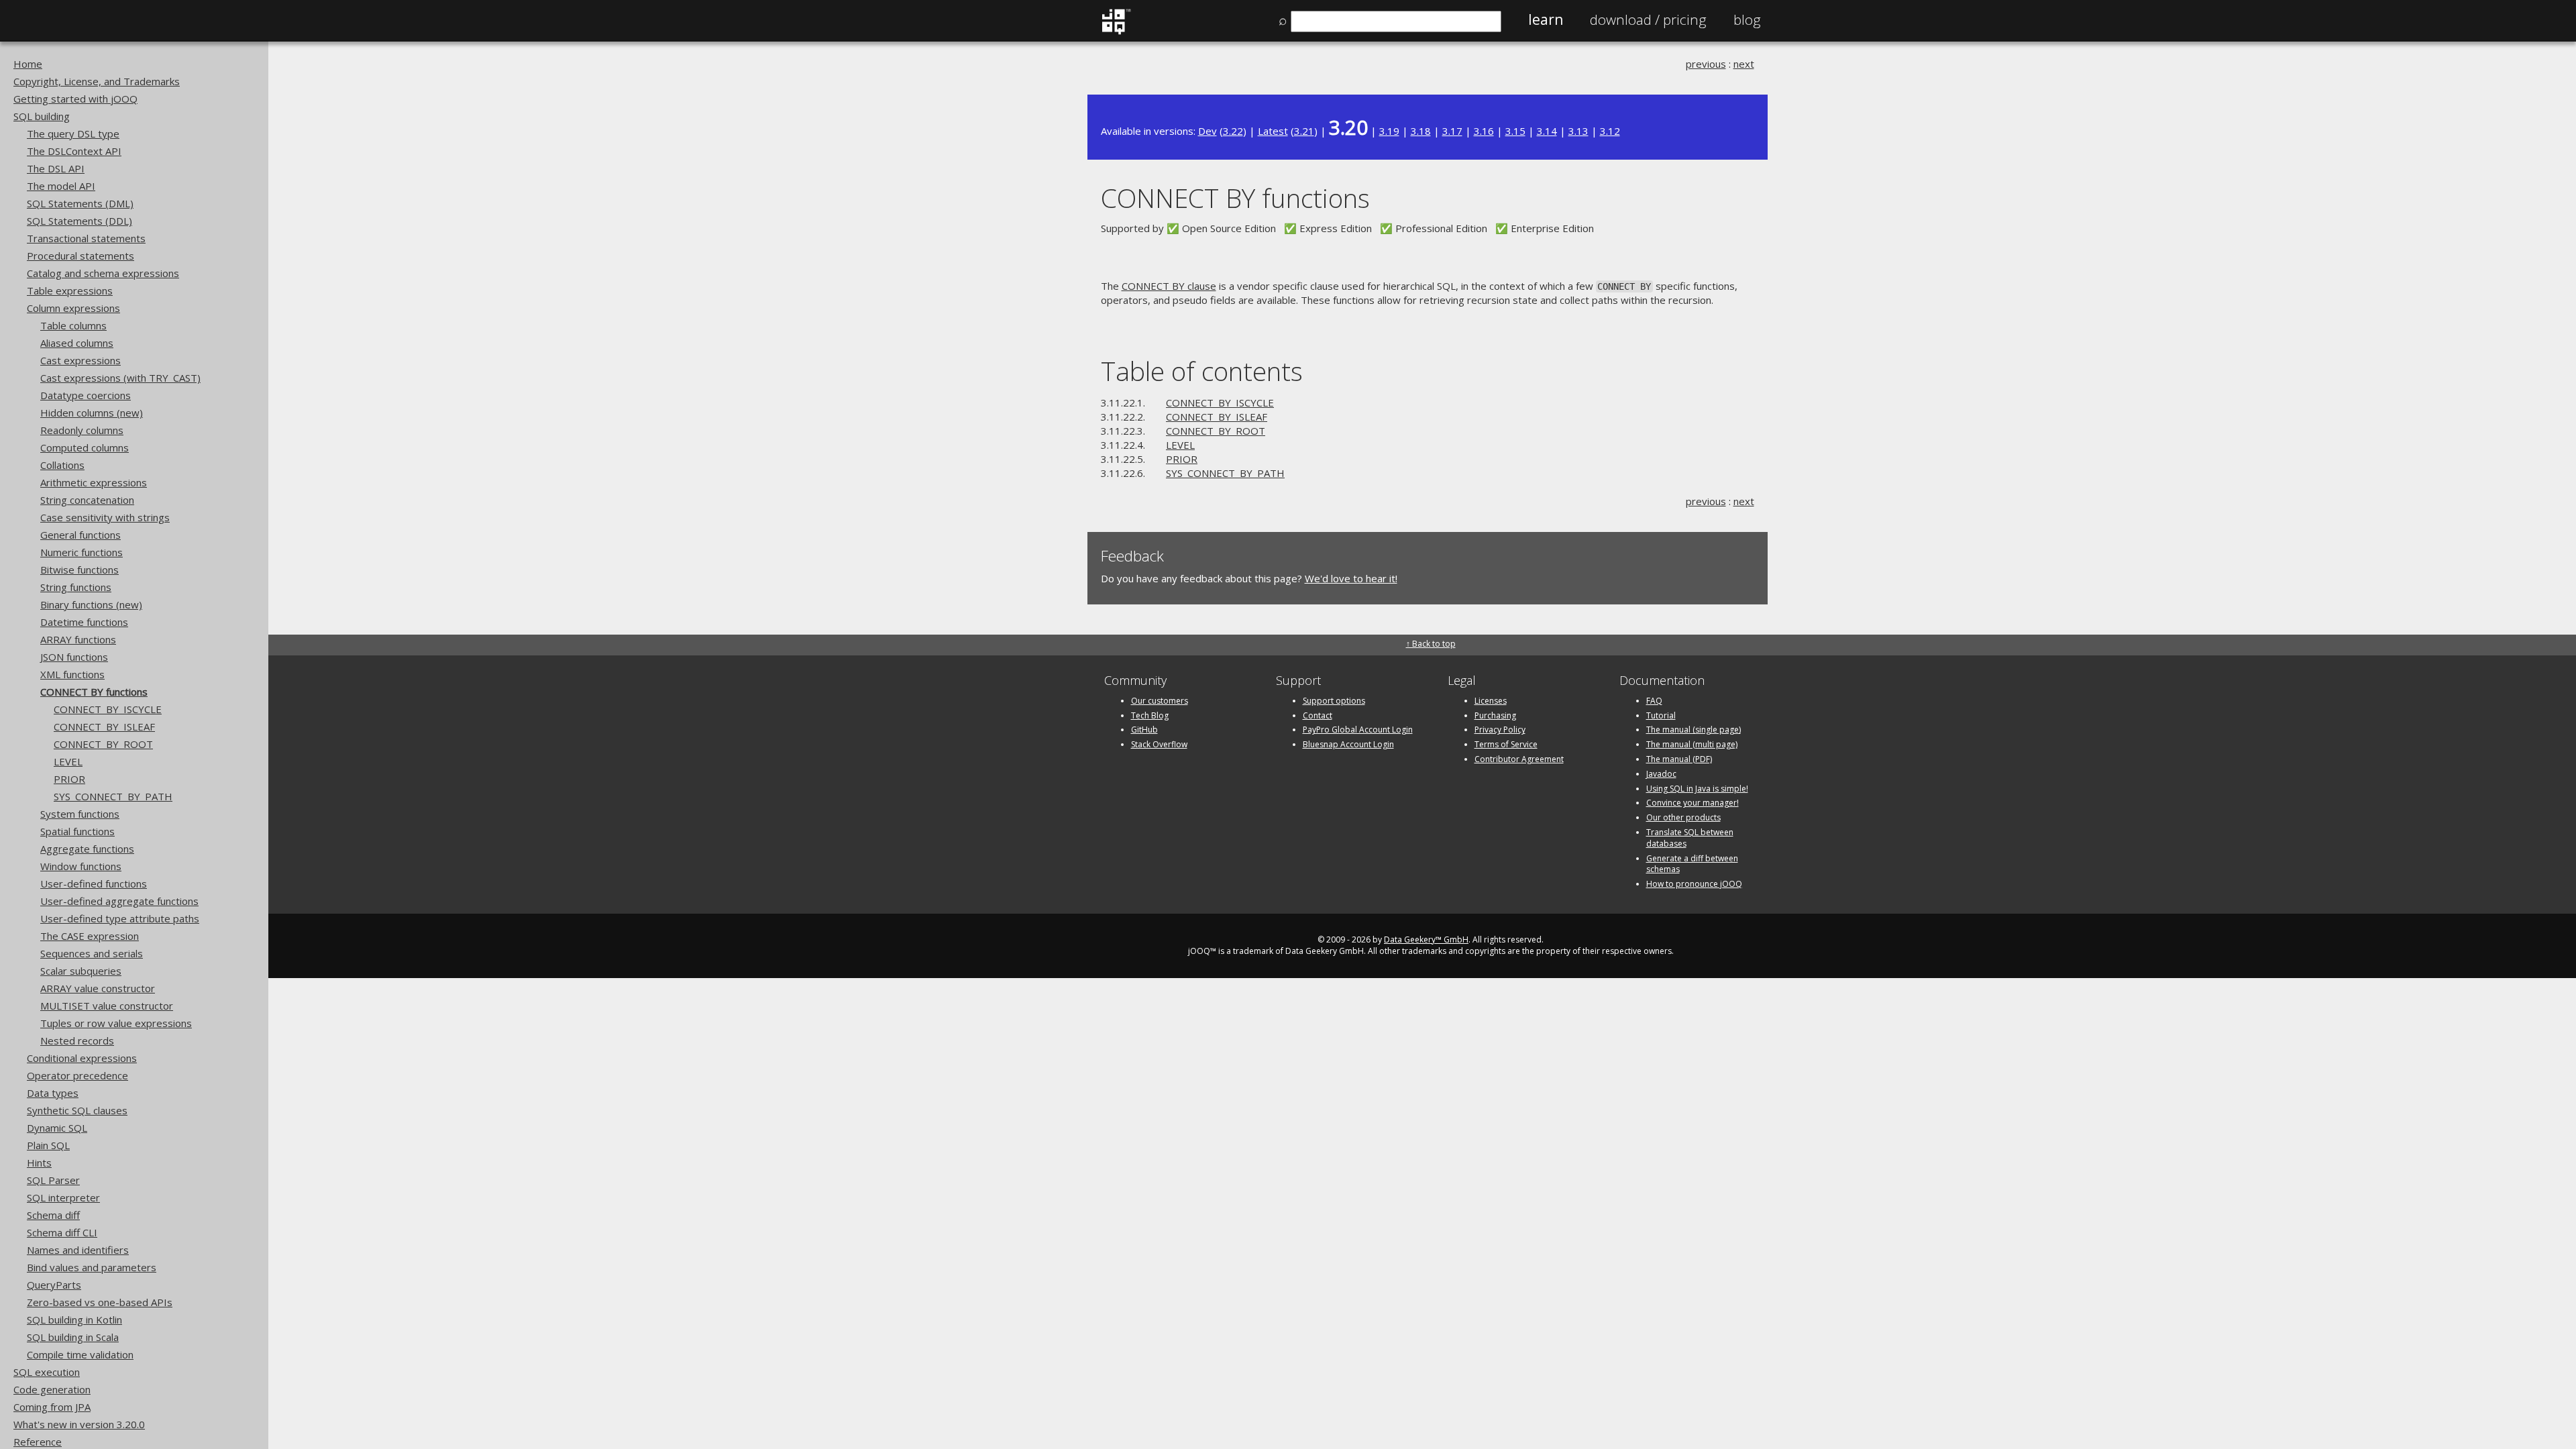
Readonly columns (82, 430)
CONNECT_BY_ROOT (103, 744)
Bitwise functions (79, 570)
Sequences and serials (92, 953)
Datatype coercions (86, 395)
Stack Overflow (1159, 744)
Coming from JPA (52, 1407)
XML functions (72, 674)
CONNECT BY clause (1169, 286)
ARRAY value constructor (98, 988)
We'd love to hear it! (1351, 578)
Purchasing (1495, 715)
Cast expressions (80, 360)
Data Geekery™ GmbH (1426, 940)
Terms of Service (1506, 744)
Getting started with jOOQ (75, 99)
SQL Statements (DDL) (79, 221)
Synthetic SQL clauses (77, 1110)
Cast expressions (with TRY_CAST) (120, 378)
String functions (76, 587)
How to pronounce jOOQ (1694, 884)
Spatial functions (77, 831)
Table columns (73, 325)
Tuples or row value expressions (116, 1023)
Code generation (52, 1389)
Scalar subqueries (81, 971)
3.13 (1578, 131)
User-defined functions (94, 883)
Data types (53, 1093)
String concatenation (87, 500)
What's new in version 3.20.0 (79, 1424)
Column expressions (73, 308)
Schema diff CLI (62, 1232)
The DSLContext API (74, 151)
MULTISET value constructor (107, 1006)
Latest (1273, 131)
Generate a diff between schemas (1692, 864)
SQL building (42, 116)
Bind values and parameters (92, 1267)
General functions (80, 535)
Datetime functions (84, 622)
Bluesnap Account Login (1348, 744)
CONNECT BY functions (94, 692)
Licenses (1491, 701)
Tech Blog (1150, 715)
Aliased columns (77, 343)
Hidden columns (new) (92, 413)
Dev (1207, 131)
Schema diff (53, 1215)
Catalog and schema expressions (103, 273)
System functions (80, 814)
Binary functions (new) (91, 604)
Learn (1546, 19)
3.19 (1389, 131)
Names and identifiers (78, 1250)
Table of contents (1202, 371)
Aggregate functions (87, 849)
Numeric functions (82, 552)
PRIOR (69, 779)
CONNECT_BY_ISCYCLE (108, 709)
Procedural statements (80, 256)
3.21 (1304, 131)
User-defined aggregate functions (119, 901)
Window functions (81, 866)
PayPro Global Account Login (1358, 730)
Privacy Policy (1500, 730)
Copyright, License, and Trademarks (97, 81)
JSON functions (74, 657)
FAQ (1654, 701)
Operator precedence (77, 1075)
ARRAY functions (78, 639)
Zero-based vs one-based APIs (100, 1302)
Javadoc (1661, 774)
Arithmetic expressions (94, 482)
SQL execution (47, 1372)
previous (1706, 64)
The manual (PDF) (1679, 759)
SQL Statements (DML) (80, 203)
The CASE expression (90, 936)
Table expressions (70, 290)
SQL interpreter (63, 1197)
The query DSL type (73, 133)
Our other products (1683, 817)
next (1744, 64)
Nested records (77, 1040)
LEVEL (68, 761)
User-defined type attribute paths (120, 918)
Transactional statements (86, 238)
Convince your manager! (1693, 803)
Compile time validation (80, 1354)
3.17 (1452, 131)
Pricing (1648, 19)
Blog (1747, 19)
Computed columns (85, 447)
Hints (39, 1163)
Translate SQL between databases (1690, 838)
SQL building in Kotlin (74, 1320)
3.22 (1233, 131)
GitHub (1144, 730)
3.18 (1421, 131)
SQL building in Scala (73, 1337)
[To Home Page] (1116, 32)
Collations (62, 465)
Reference (38, 1442)
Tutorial (1661, 715)
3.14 (1547, 131)
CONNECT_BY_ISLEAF (104, 727)
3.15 (1515, 131)
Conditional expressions (82, 1058)
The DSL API (56, 168)
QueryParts (54, 1285)
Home (28, 64)
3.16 (1484, 131)
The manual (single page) (1694, 730)
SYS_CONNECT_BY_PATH (113, 796)
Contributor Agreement (1519, 759)
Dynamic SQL (57, 1128)
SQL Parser (53, 1180)
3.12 (1610, 131)
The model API (61, 186)
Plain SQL (48, 1145)
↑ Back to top (1431, 644)
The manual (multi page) (1692, 744)
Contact (1318, 715)
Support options (1334, 701)
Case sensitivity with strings (105, 517)
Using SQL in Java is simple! (1697, 789)
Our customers (1160, 701)
